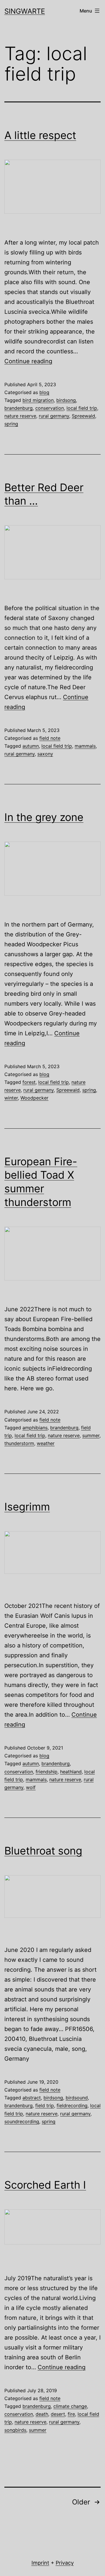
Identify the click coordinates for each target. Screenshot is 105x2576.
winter (11, 1098)
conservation (50, 408)
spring (11, 424)
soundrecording (22, 2121)
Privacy (65, 2563)
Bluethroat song (43, 1851)
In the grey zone (44, 817)
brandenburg (19, 408)
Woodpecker (34, 1098)
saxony (45, 754)
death (42, 2414)
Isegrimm (27, 1507)
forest (29, 1082)
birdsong (66, 400)
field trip (45, 2105)
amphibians (35, 1428)
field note (50, 738)
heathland (71, 1772)
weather (46, 1443)
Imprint (40, 2563)
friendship (47, 1772)
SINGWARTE (25, 11)
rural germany (54, 416)
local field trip (82, 408)
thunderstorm (19, 1443)
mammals (85, 746)
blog (44, 392)
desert (58, 2414)
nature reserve (20, 416)
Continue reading (28, 361)
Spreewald (83, 416)
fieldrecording (72, 2105)
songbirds (15, 2430)
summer (91, 1435)
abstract (32, 2098)
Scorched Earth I (45, 2185)
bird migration (38, 400)
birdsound (77, 2098)
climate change (70, 2406)
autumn (31, 746)
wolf (31, 1787)
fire (71, 2414)
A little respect (40, 135)
